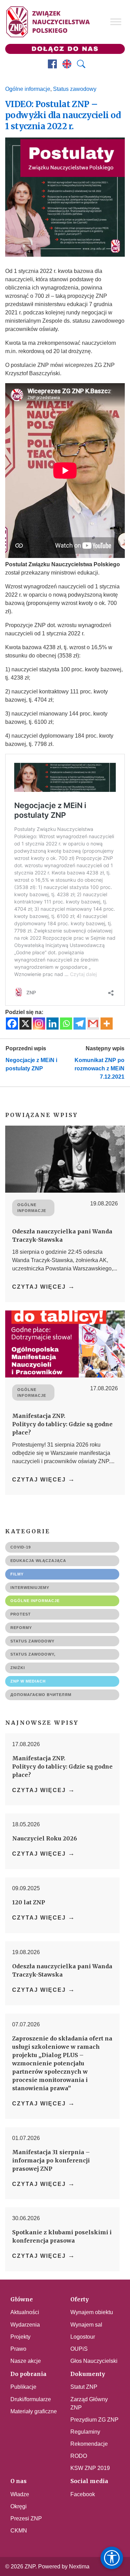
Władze (20, 2494)
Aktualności (25, 2312)
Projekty (20, 2337)
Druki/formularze (31, 2399)
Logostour (83, 2337)
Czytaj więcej (44, 1286)
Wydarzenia (25, 2325)
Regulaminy (85, 2432)
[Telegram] (80, 1024)
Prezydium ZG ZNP (94, 2420)
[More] (107, 1024)
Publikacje (23, 2387)
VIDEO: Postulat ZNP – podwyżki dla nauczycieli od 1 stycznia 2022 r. (63, 115)
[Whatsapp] (66, 1024)
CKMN (19, 2531)
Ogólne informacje (28, 89)
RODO (79, 2456)
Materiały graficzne (34, 2411)
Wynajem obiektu (92, 2312)
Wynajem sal (86, 2325)
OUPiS (79, 2349)
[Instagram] (39, 1024)
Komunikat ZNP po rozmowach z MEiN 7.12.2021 (99, 1068)
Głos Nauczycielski (94, 2361)
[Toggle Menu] (116, 22)
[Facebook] (12, 1024)
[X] (25, 1024)
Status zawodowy (75, 89)
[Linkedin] (53, 1024)
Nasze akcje (26, 2361)
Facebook (83, 2494)
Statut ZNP (84, 2387)
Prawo (18, 2349)
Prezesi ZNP (26, 2518)
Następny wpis (105, 1048)
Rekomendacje (89, 2444)
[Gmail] (93, 1024)
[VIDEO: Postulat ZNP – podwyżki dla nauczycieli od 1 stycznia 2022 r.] (65, 197)
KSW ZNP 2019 (90, 2468)
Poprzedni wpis (26, 1048)
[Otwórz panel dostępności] (112, 2558)
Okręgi (19, 2506)
